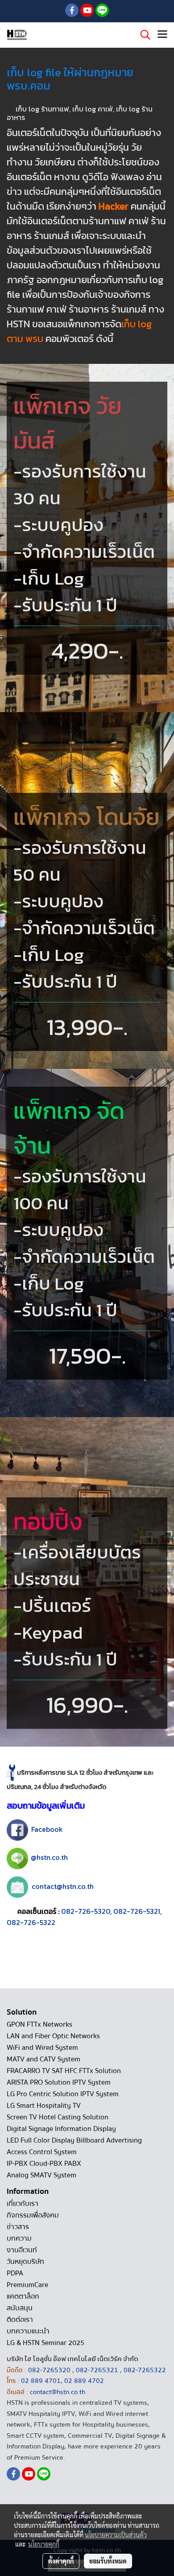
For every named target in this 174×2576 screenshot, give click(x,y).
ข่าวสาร (18, 2227)
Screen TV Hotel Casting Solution (58, 2117)
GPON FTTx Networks (39, 2024)
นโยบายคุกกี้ (44, 2544)
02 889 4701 (41, 2381)
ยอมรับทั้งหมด (108, 2561)
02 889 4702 (84, 2381)
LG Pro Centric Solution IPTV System (63, 2094)
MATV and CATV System (43, 2059)
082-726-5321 (137, 1911)
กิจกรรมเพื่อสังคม (33, 2215)
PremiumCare (27, 2285)
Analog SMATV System (41, 2175)
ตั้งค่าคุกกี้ (61, 2561)
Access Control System (42, 2152)
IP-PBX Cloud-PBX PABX (44, 2164)
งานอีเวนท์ (22, 2250)
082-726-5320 (86, 1911)
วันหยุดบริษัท (25, 2262)
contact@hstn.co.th (63, 1886)
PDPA (15, 2273)
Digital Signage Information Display (61, 2129)
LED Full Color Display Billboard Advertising (74, 2140)
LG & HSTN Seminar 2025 (46, 2343)
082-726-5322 (31, 1922)
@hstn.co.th (49, 1858)
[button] (142, 35)
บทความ (19, 2238)
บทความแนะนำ (28, 2331)
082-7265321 (97, 2370)
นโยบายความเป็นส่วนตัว (116, 2535)
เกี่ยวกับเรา (23, 2204)
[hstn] (17, 1830)
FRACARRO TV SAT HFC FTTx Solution (64, 2071)
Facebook (47, 1829)
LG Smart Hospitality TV (44, 2106)
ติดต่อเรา (20, 2320)
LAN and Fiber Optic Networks (53, 2036)
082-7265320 (50, 2370)
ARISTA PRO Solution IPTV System (59, 2082)
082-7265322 (145, 2370)
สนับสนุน (20, 2308)
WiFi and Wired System (42, 2048)
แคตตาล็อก (23, 2296)
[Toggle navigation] (162, 35)
